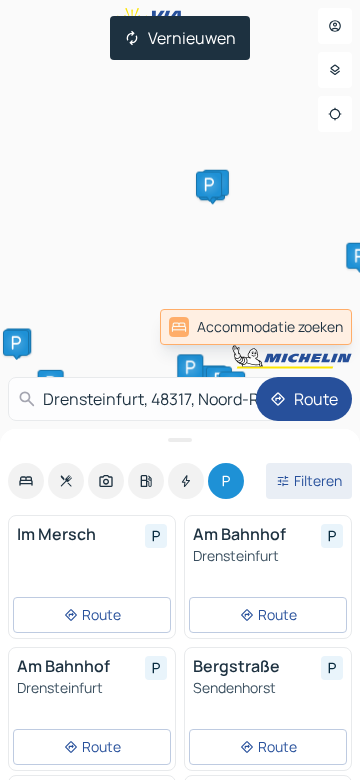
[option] (26, 481)
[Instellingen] (335, 70)
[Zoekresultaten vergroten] (180, 440)
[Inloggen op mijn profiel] (335, 26)
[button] (209, 185)
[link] (256, 327)
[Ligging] (335, 114)
